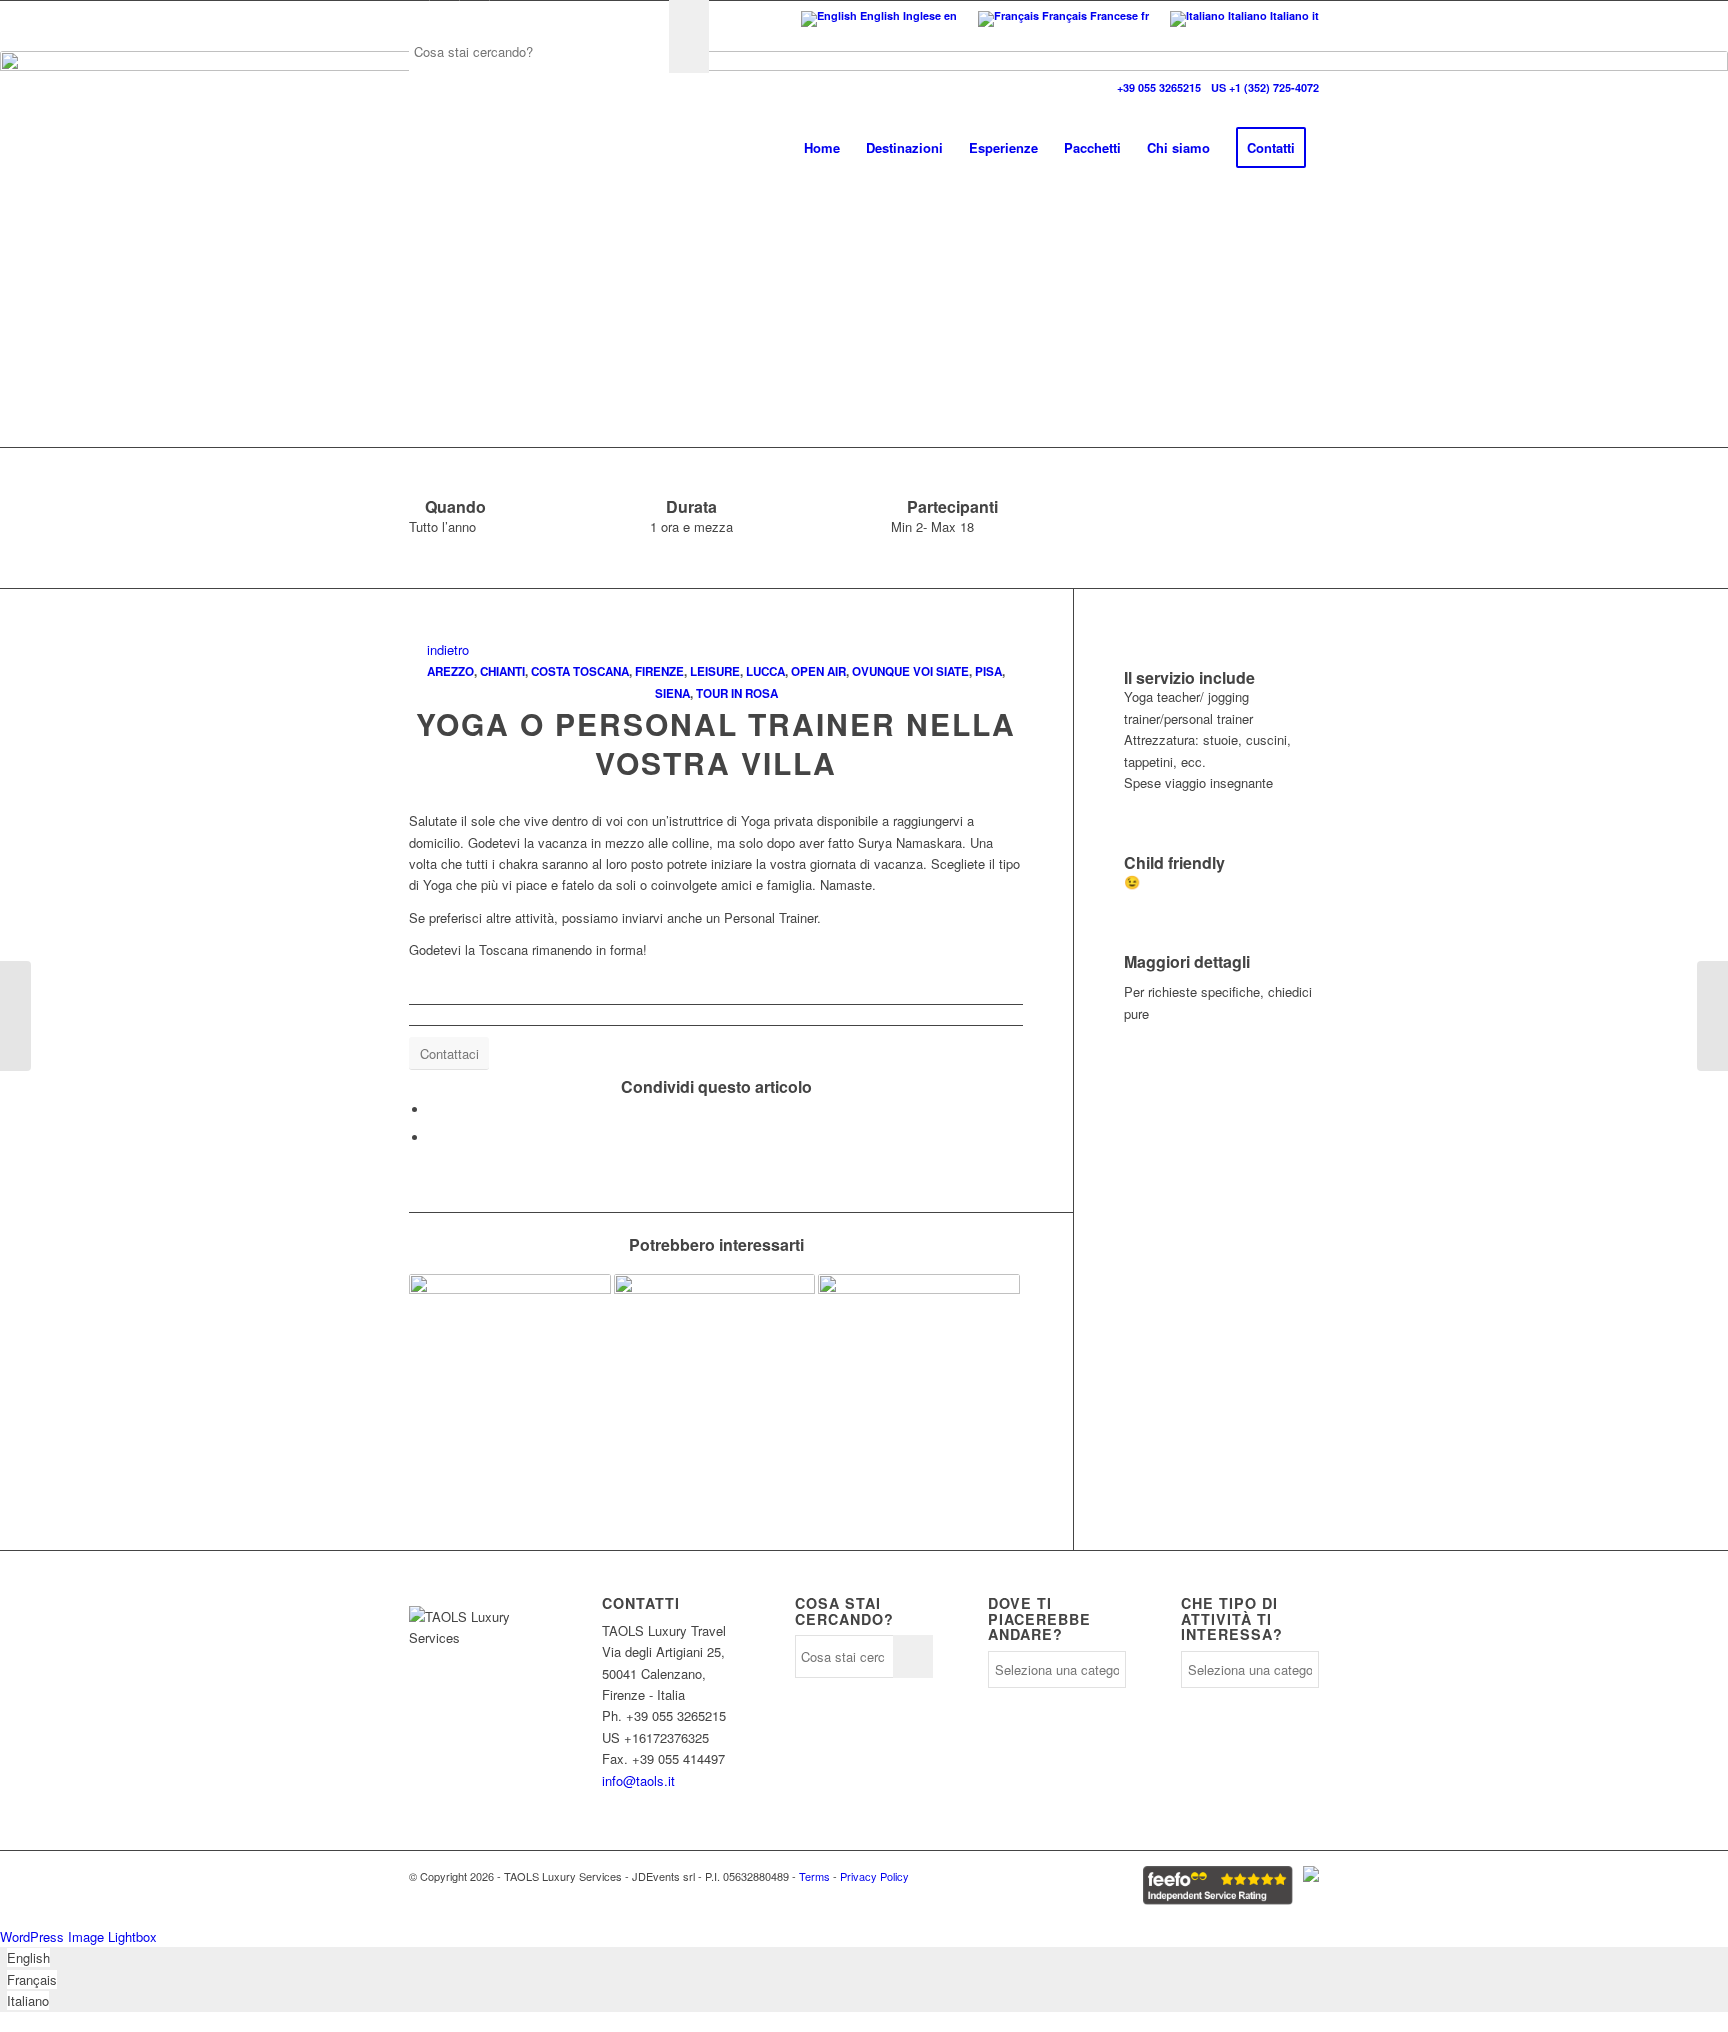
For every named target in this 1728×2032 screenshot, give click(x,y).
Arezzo (450, 671)
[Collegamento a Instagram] (474, 15)
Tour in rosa (737, 693)
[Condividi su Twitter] (434, 1137)
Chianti (502, 671)
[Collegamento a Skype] (505, 15)
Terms (814, 1876)
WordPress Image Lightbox (78, 1936)
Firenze (659, 671)
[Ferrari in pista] (15, 1016)
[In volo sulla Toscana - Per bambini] (715, 1355)
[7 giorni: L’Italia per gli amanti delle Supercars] (919, 1355)
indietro (444, 649)
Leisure (715, 671)
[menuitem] (822, 148)
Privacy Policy (874, 1876)
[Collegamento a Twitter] (444, 15)
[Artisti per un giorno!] (510, 1355)
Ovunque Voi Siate (910, 671)
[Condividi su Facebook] (434, 1109)
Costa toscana (580, 671)
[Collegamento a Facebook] (414, 15)
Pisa (988, 671)
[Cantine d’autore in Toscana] (1712, 1016)
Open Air (818, 671)
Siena (672, 693)
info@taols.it (638, 1780)
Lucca (765, 671)
